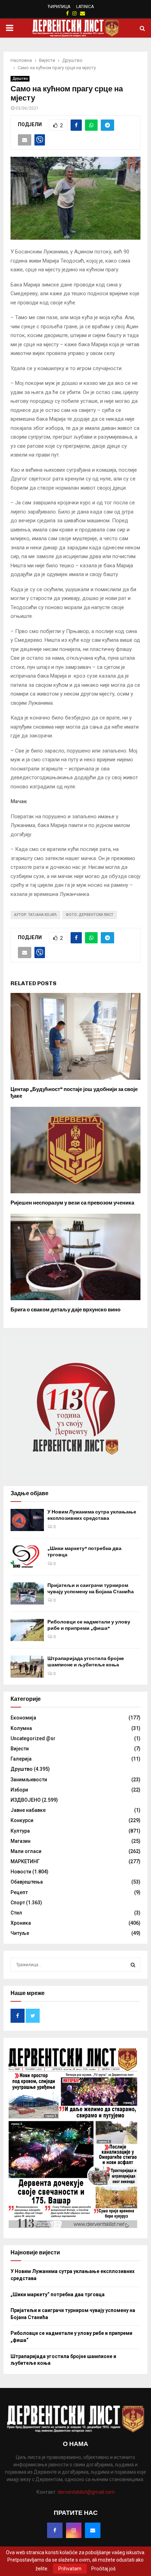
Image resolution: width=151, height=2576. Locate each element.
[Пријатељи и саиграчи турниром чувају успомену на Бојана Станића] (27, 1593)
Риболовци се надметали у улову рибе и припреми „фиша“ (89, 1625)
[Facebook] (55, 2530)
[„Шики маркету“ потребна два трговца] (27, 1557)
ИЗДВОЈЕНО (26, 1800)
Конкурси (22, 1820)
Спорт (18, 1903)
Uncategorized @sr (33, 1738)
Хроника (21, 1923)
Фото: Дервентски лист (90, 915)
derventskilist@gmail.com (86, 2492)
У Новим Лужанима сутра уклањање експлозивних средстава (92, 1515)
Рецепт (19, 1892)
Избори (19, 1790)
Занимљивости (29, 1780)
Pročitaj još (103, 2569)
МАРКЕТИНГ (25, 1861)
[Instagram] (74, 2530)
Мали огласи (26, 1851)
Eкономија (23, 1718)
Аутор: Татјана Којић (35, 915)
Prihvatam (70, 2569)
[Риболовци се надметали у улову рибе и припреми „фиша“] (27, 1630)
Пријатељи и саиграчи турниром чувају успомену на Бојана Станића (91, 1589)
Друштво (20, 79)
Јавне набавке (28, 1810)
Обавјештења (27, 1882)
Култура (20, 1831)
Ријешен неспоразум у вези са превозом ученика (72, 1203)
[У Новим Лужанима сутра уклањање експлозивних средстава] (27, 1520)
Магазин (21, 1841)
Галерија (21, 1759)
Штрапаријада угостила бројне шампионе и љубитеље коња (86, 1662)
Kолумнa (21, 1728)
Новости (21, 1872)
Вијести (20, 1749)
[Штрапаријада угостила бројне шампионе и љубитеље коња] (27, 1667)
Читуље (20, 1933)
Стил (16, 1913)
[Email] (93, 2530)
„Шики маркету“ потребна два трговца (58, 2294)
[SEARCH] (133, 1965)
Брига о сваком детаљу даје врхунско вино (65, 1310)
